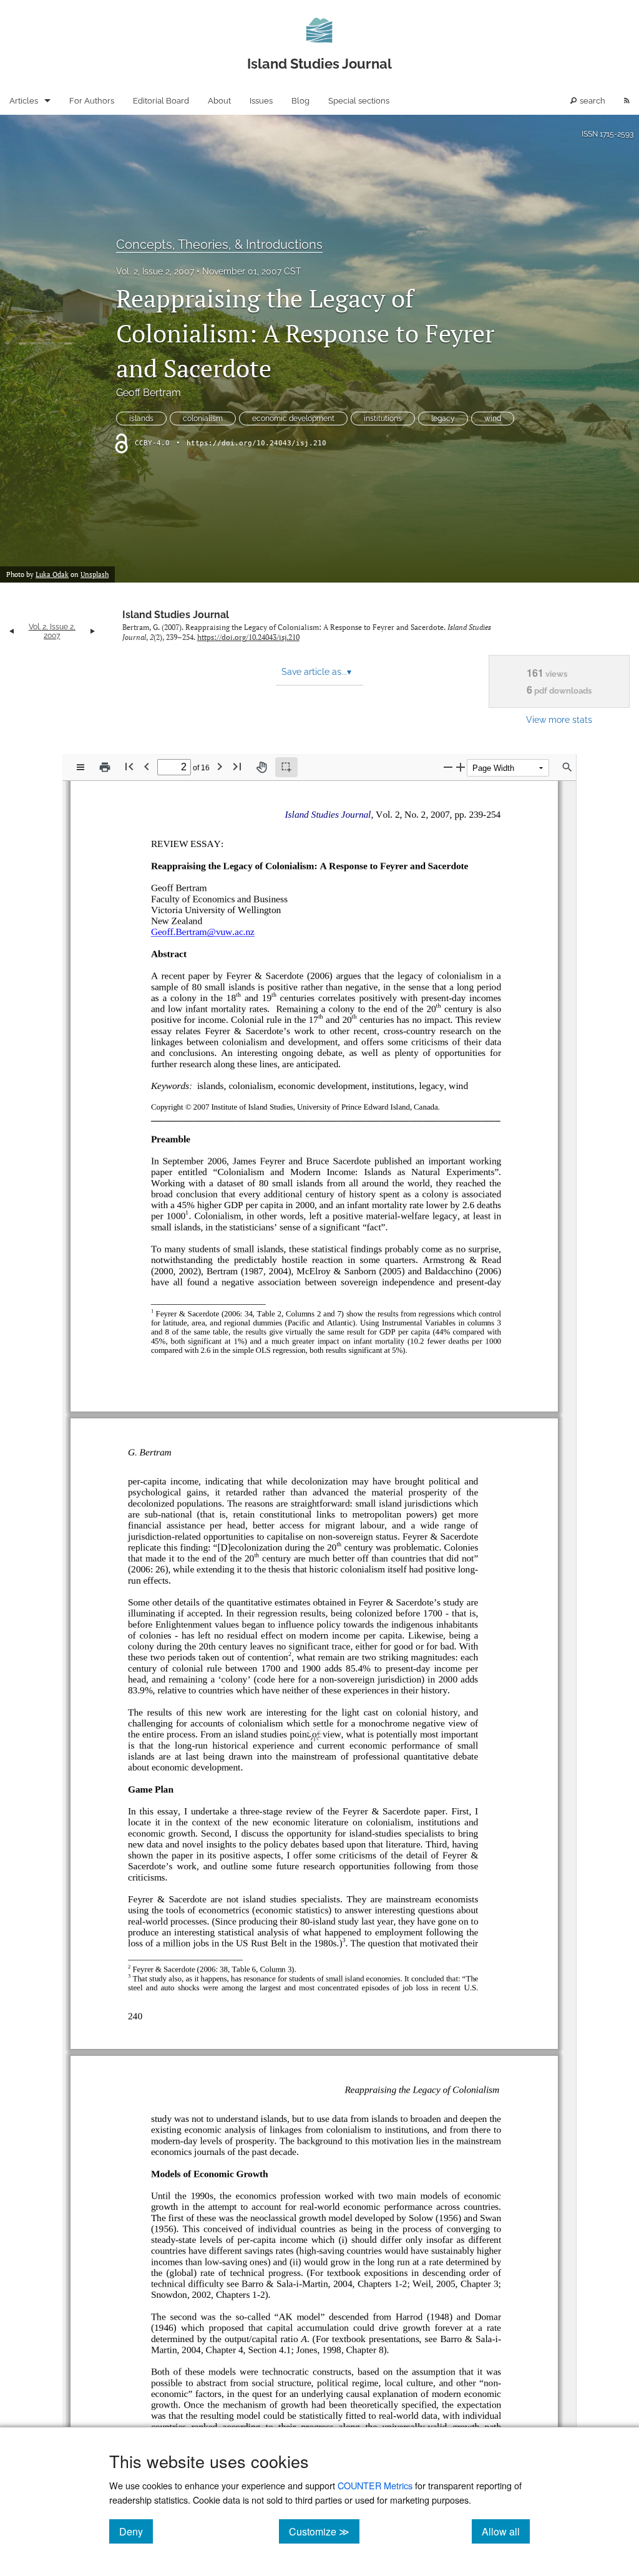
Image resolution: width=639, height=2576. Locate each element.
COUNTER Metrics (375, 2485)
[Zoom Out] (448, 767)
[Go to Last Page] (237, 766)
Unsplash (95, 574)
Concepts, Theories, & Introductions (219, 245)
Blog (300, 101)
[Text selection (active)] (286, 767)
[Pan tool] (261, 767)
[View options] (80, 767)
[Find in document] (567, 767)
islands (141, 419)
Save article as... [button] (316, 672)
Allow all (506, 2531)
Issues (261, 101)
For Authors (92, 101)
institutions (383, 419)
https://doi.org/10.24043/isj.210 (256, 443)
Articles (24, 101)
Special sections (359, 101)
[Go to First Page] (129, 766)
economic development (293, 419)
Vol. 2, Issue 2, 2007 (155, 271)
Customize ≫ (324, 2531)
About (219, 101)
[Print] (105, 767)
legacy (443, 419)
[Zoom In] (461, 767)
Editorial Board (161, 101)
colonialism (203, 419)
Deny (136, 2531)
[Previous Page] (147, 766)
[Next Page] (220, 766)
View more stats (559, 719)
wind (493, 419)
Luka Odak (52, 574)
